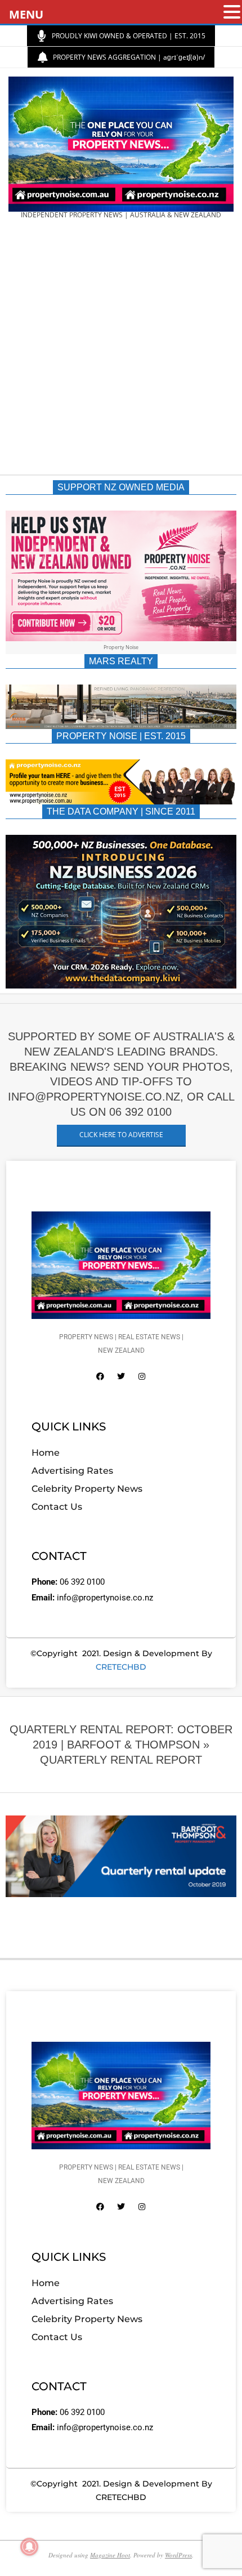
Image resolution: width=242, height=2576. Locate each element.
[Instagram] (142, 1376)
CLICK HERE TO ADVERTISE (121, 1135)
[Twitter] (121, 1376)
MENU (26, 14)
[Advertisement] (121, 351)
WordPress (178, 2555)
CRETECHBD (121, 1667)
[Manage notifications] (29, 2547)
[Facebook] (100, 1376)
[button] (232, 13)
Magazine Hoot (110, 2555)
